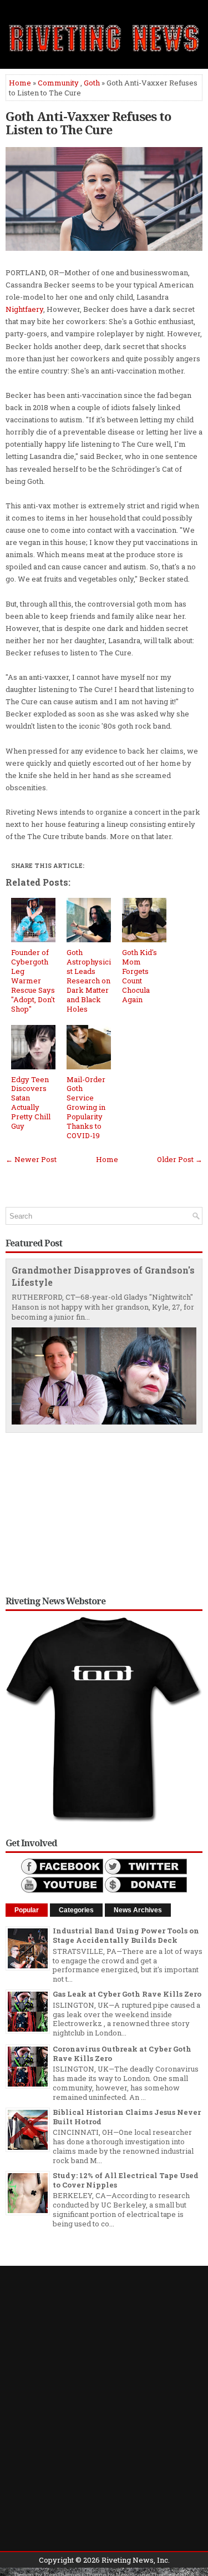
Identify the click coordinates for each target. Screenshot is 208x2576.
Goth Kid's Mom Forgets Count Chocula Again (139, 976)
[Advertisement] (104, 1511)
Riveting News (128, 2560)
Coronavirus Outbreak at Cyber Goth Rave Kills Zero (122, 2054)
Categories (76, 1910)
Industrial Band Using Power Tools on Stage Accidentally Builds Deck (126, 1935)
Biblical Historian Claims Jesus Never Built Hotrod (127, 2117)
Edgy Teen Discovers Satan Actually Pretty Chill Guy (31, 1103)
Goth (92, 83)
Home (20, 83)
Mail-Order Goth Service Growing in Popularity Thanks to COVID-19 (86, 1107)
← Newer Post (31, 1159)
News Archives (138, 1910)
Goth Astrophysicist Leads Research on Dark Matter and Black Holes (89, 980)
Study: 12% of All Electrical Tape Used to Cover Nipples (126, 2180)
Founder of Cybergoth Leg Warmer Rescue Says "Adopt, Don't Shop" (33, 980)
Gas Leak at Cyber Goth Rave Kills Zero (127, 1994)
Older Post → (180, 1159)
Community (58, 83)
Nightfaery (24, 309)
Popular (27, 1910)
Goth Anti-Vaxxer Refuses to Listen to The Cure (88, 123)
